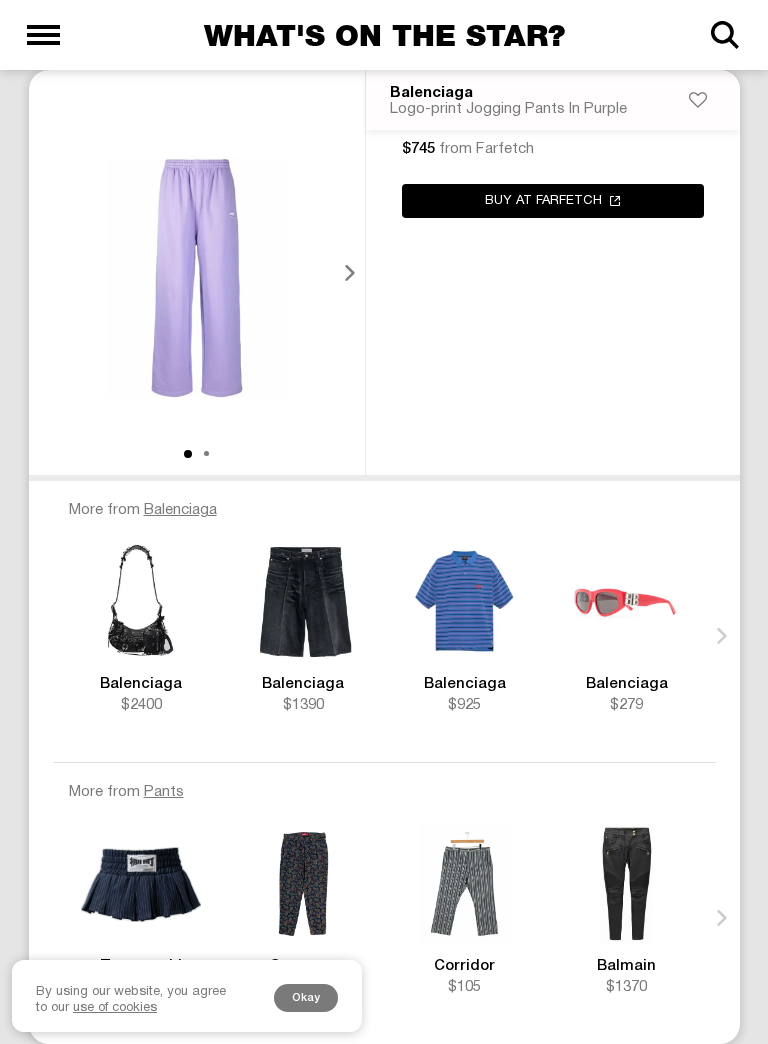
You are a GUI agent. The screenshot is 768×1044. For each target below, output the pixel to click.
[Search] (724, 35)
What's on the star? (384, 35)
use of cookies (115, 1008)
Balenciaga (431, 93)
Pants (164, 792)
